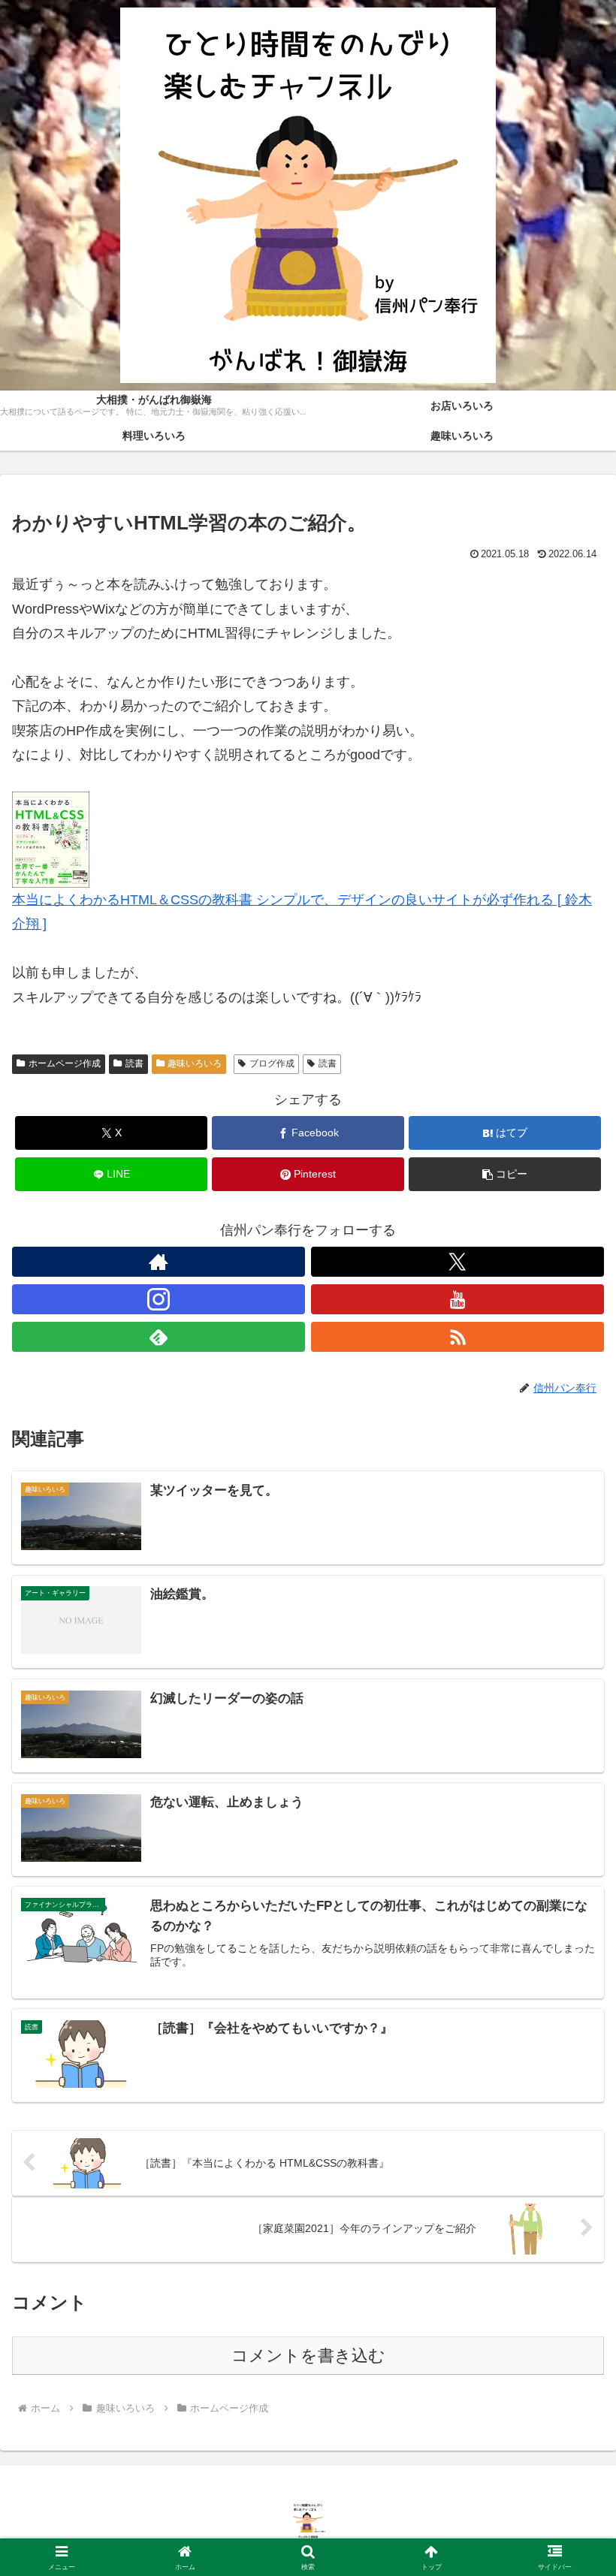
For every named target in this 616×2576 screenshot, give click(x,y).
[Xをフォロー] (457, 1262)
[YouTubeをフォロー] (457, 1299)
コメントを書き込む (308, 2356)
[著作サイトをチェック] (159, 1262)
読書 (134, 1063)
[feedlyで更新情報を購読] (159, 1337)
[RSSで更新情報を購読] (457, 1337)
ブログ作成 (272, 1063)
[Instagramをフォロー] (159, 1299)
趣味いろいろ (195, 1063)
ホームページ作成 (65, 1063)
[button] (505, 1174)
